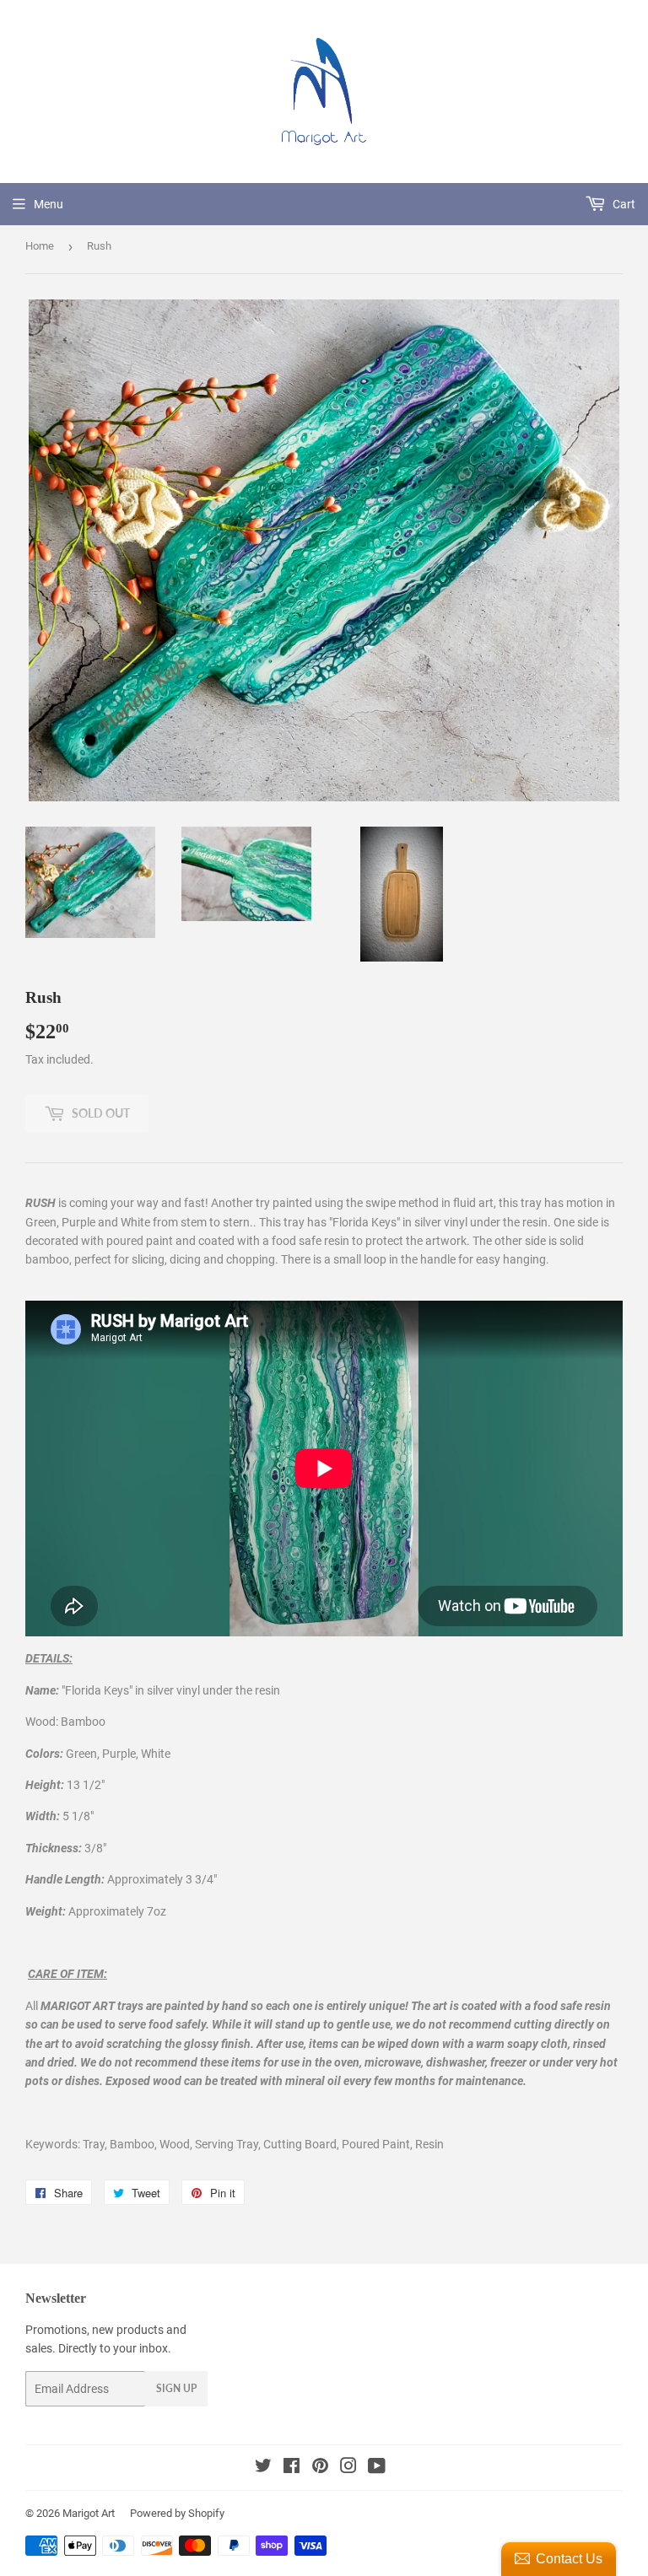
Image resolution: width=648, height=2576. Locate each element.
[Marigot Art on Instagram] (348, 2468)
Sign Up (176, 2388)
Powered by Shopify (177, 2513)
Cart (623, 204)
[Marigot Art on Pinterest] (320, 2468)
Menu (49, 204)
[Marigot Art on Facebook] (292, 2468)
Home (40, 246)
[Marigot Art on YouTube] (377, 2468)
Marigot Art (89, 2513)
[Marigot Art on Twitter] (263, 2468)
